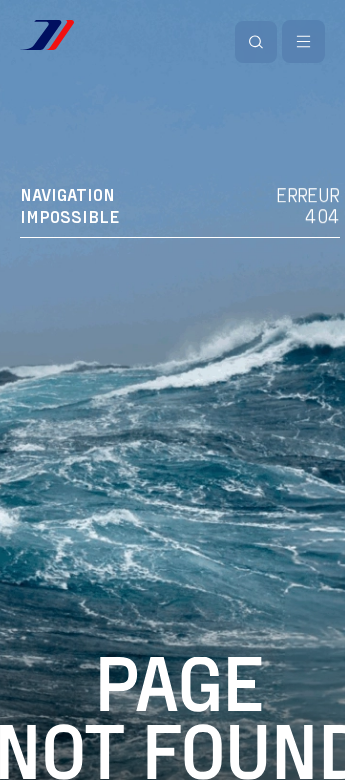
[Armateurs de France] (47, 35)
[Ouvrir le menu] (303, 41)
